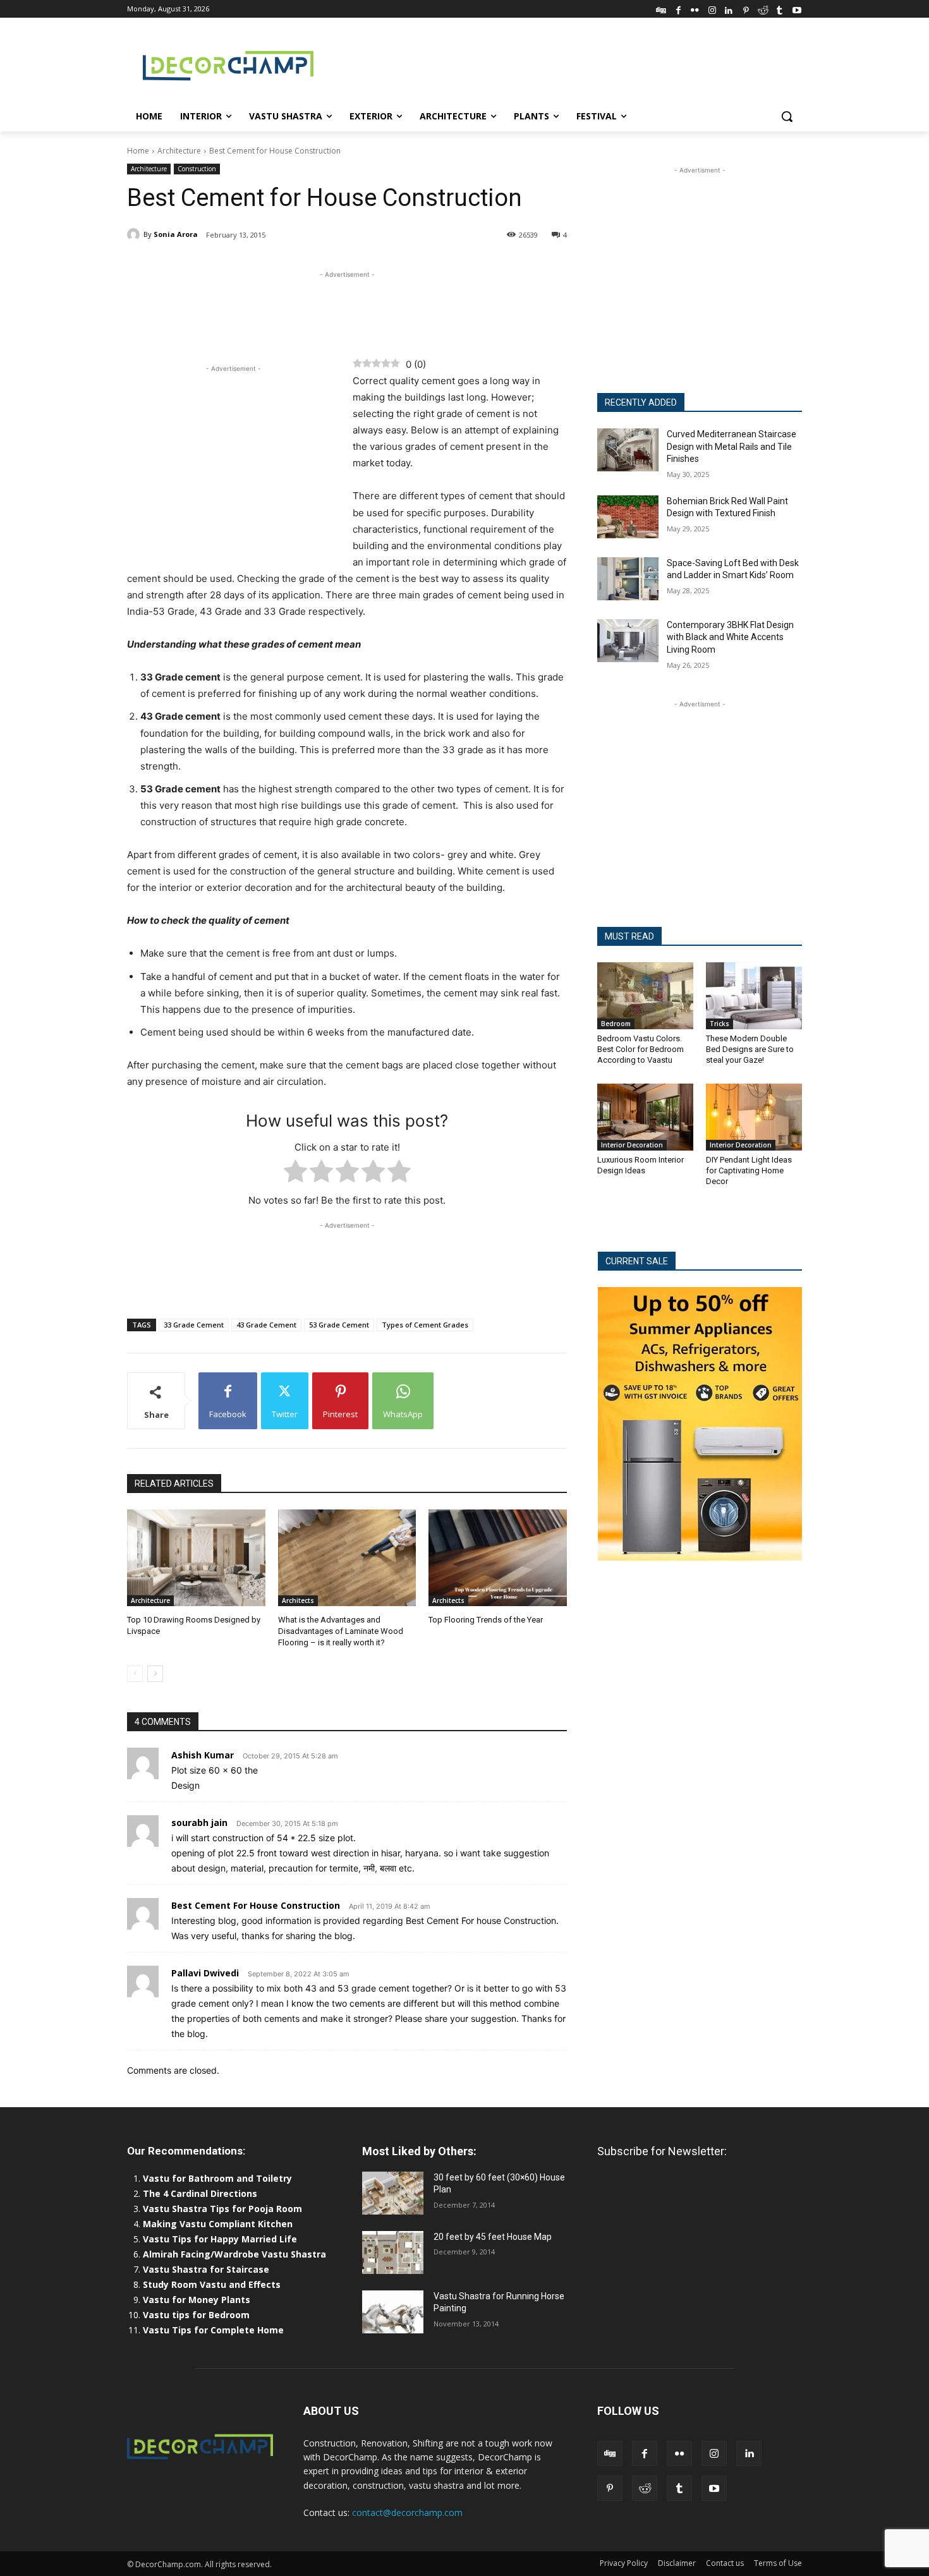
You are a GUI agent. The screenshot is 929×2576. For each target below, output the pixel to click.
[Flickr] (695, 9)
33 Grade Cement (194, 1325)
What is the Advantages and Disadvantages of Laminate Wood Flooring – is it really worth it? (341, 1631)
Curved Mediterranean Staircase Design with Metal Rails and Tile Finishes (732, 446)
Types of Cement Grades (425, 1325)
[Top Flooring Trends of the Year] (498, 1558)
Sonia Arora (176, 234)
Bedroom (616, 1024)
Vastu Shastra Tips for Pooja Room (222, 2209)
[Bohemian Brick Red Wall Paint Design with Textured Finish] (628, 517)
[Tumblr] (780, 9)
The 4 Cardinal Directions (200, 2193)
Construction (197, 169)
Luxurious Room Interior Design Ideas (641, 1165)
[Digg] (661, 9)
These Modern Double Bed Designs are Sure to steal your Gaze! (750, 1049)
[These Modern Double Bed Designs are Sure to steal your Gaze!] (754, 996)
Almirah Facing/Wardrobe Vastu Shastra (234, 2254)
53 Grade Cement (339, 1325)
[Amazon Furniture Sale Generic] (700, 1424)
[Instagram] (712, 9)
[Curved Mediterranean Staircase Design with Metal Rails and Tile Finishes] (628, 450)
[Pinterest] (746, 9)
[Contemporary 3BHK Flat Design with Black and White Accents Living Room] (628, 641)
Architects (298, 1600)
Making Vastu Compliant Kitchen (218, 2224)
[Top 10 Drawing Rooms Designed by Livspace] (196, 1558)
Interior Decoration (632, 1145)
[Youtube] (797, 9)
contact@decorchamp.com (407, 2513)
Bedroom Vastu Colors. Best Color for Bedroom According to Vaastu (641, 1049)
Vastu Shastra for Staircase (206, 2269)
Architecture (179, 151)
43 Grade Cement (266, 1325)
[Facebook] (678, 9)
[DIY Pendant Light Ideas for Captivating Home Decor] (754, 1117)
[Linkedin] (729, 9)
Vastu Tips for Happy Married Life (220, 2239)
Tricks (720, 1024)
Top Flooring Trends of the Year (486, 1620)
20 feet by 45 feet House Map (493, 2237)
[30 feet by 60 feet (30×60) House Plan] (393, 2193)
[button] (787, 116)
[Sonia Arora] (135, 234)
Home (138, 151)
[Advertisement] (559, 64)
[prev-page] (135, 1674)
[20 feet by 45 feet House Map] (393, 2252)
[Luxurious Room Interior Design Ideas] (645, 1117)
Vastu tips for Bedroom (196, 2315)
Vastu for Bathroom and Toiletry (219, 2178)
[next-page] (155, 1674)
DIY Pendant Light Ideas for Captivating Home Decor (749, 1170)
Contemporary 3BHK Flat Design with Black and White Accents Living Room (730, 637)
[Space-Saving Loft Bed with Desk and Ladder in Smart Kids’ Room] (628, 579)
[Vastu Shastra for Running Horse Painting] (393, 2312)
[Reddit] (763, 9)
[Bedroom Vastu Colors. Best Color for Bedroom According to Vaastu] (645, 996)
